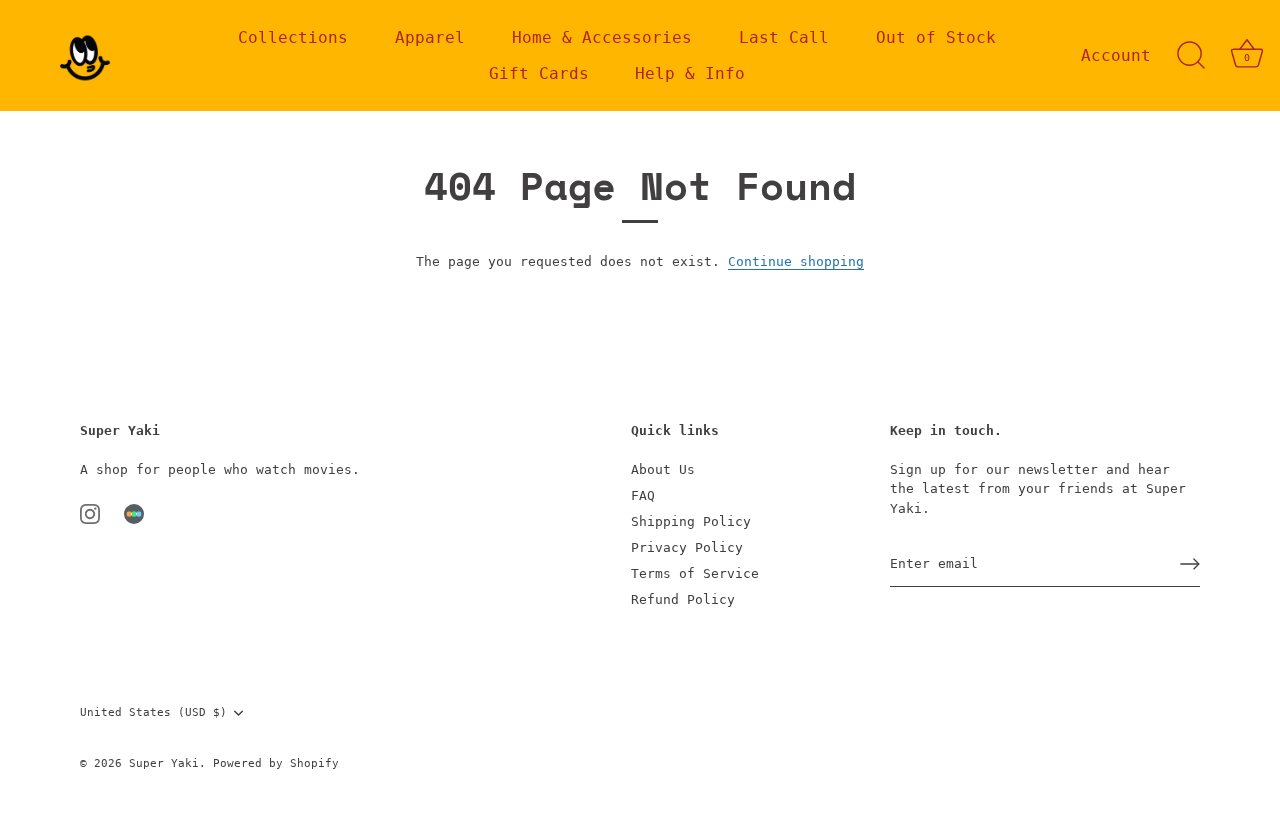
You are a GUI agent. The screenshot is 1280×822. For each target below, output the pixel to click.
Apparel (430, 37)
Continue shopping (796, 261)
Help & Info (690, 73)
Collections (293, 37)
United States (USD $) (153, 712)
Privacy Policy (687, 547)
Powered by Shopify (276, 763)
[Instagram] (90, 512)
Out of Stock (936, 37)
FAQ (643, 495)
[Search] (1191, 56)
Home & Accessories (602, 37)
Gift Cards (539, 73)
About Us (663, 469)
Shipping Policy (691, 521)
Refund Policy (683, 599)
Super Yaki (164, 763)
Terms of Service (695, 573)
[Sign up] (1190, 564)
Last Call (784, 37)
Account (1116, 55)
